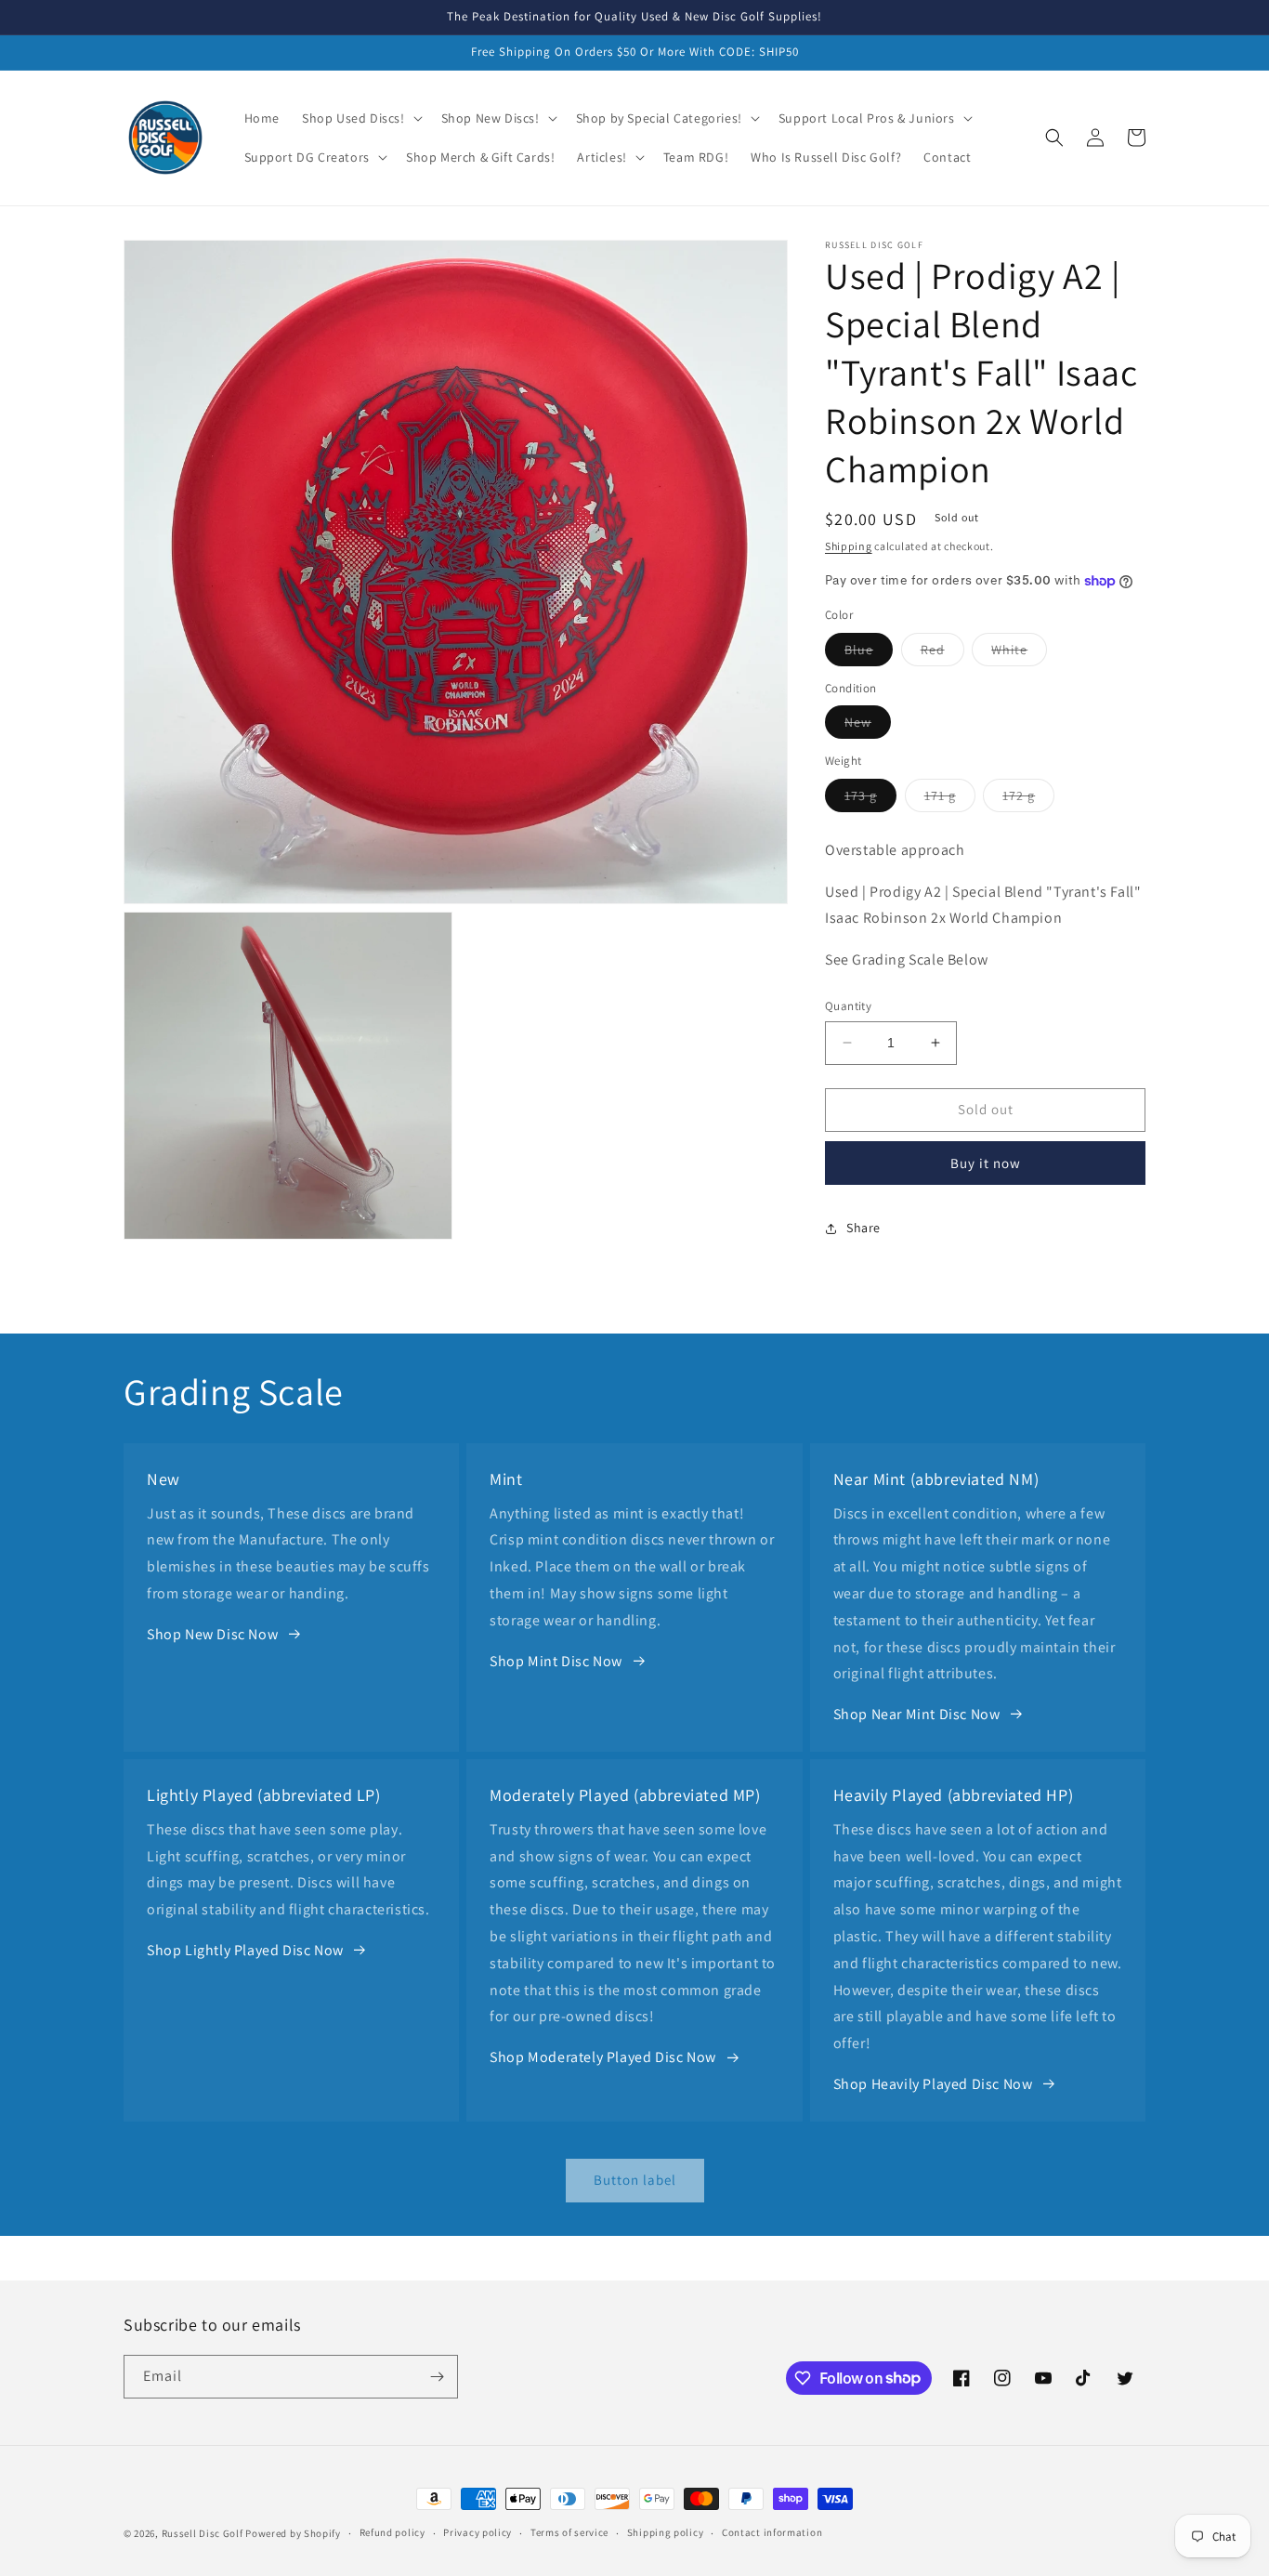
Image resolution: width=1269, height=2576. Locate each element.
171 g (950, 799)
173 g (870, 799)
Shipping (849, 546)
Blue (869, 653)
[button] (360, 118)
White (1019, 653)
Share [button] (863, 1228)
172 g (1028, 799)
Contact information (772, 2532)
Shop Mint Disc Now (556, 1661)
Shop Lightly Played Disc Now (245, 1950)
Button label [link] (635, 2180)
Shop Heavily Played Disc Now (933, 2084)
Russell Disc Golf (203, 2533)
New (868, 726)
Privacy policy (478, 2532)
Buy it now (986, 1163)
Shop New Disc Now (212, 1634)
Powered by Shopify (293, 2533)
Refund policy (392, 2532)
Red (942, 653)
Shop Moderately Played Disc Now (603, 2057)
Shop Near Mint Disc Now (917, 1714)
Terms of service (569, 2532)
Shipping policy (666, 2532)
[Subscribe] (437, 2377)
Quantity (848, 1006)
